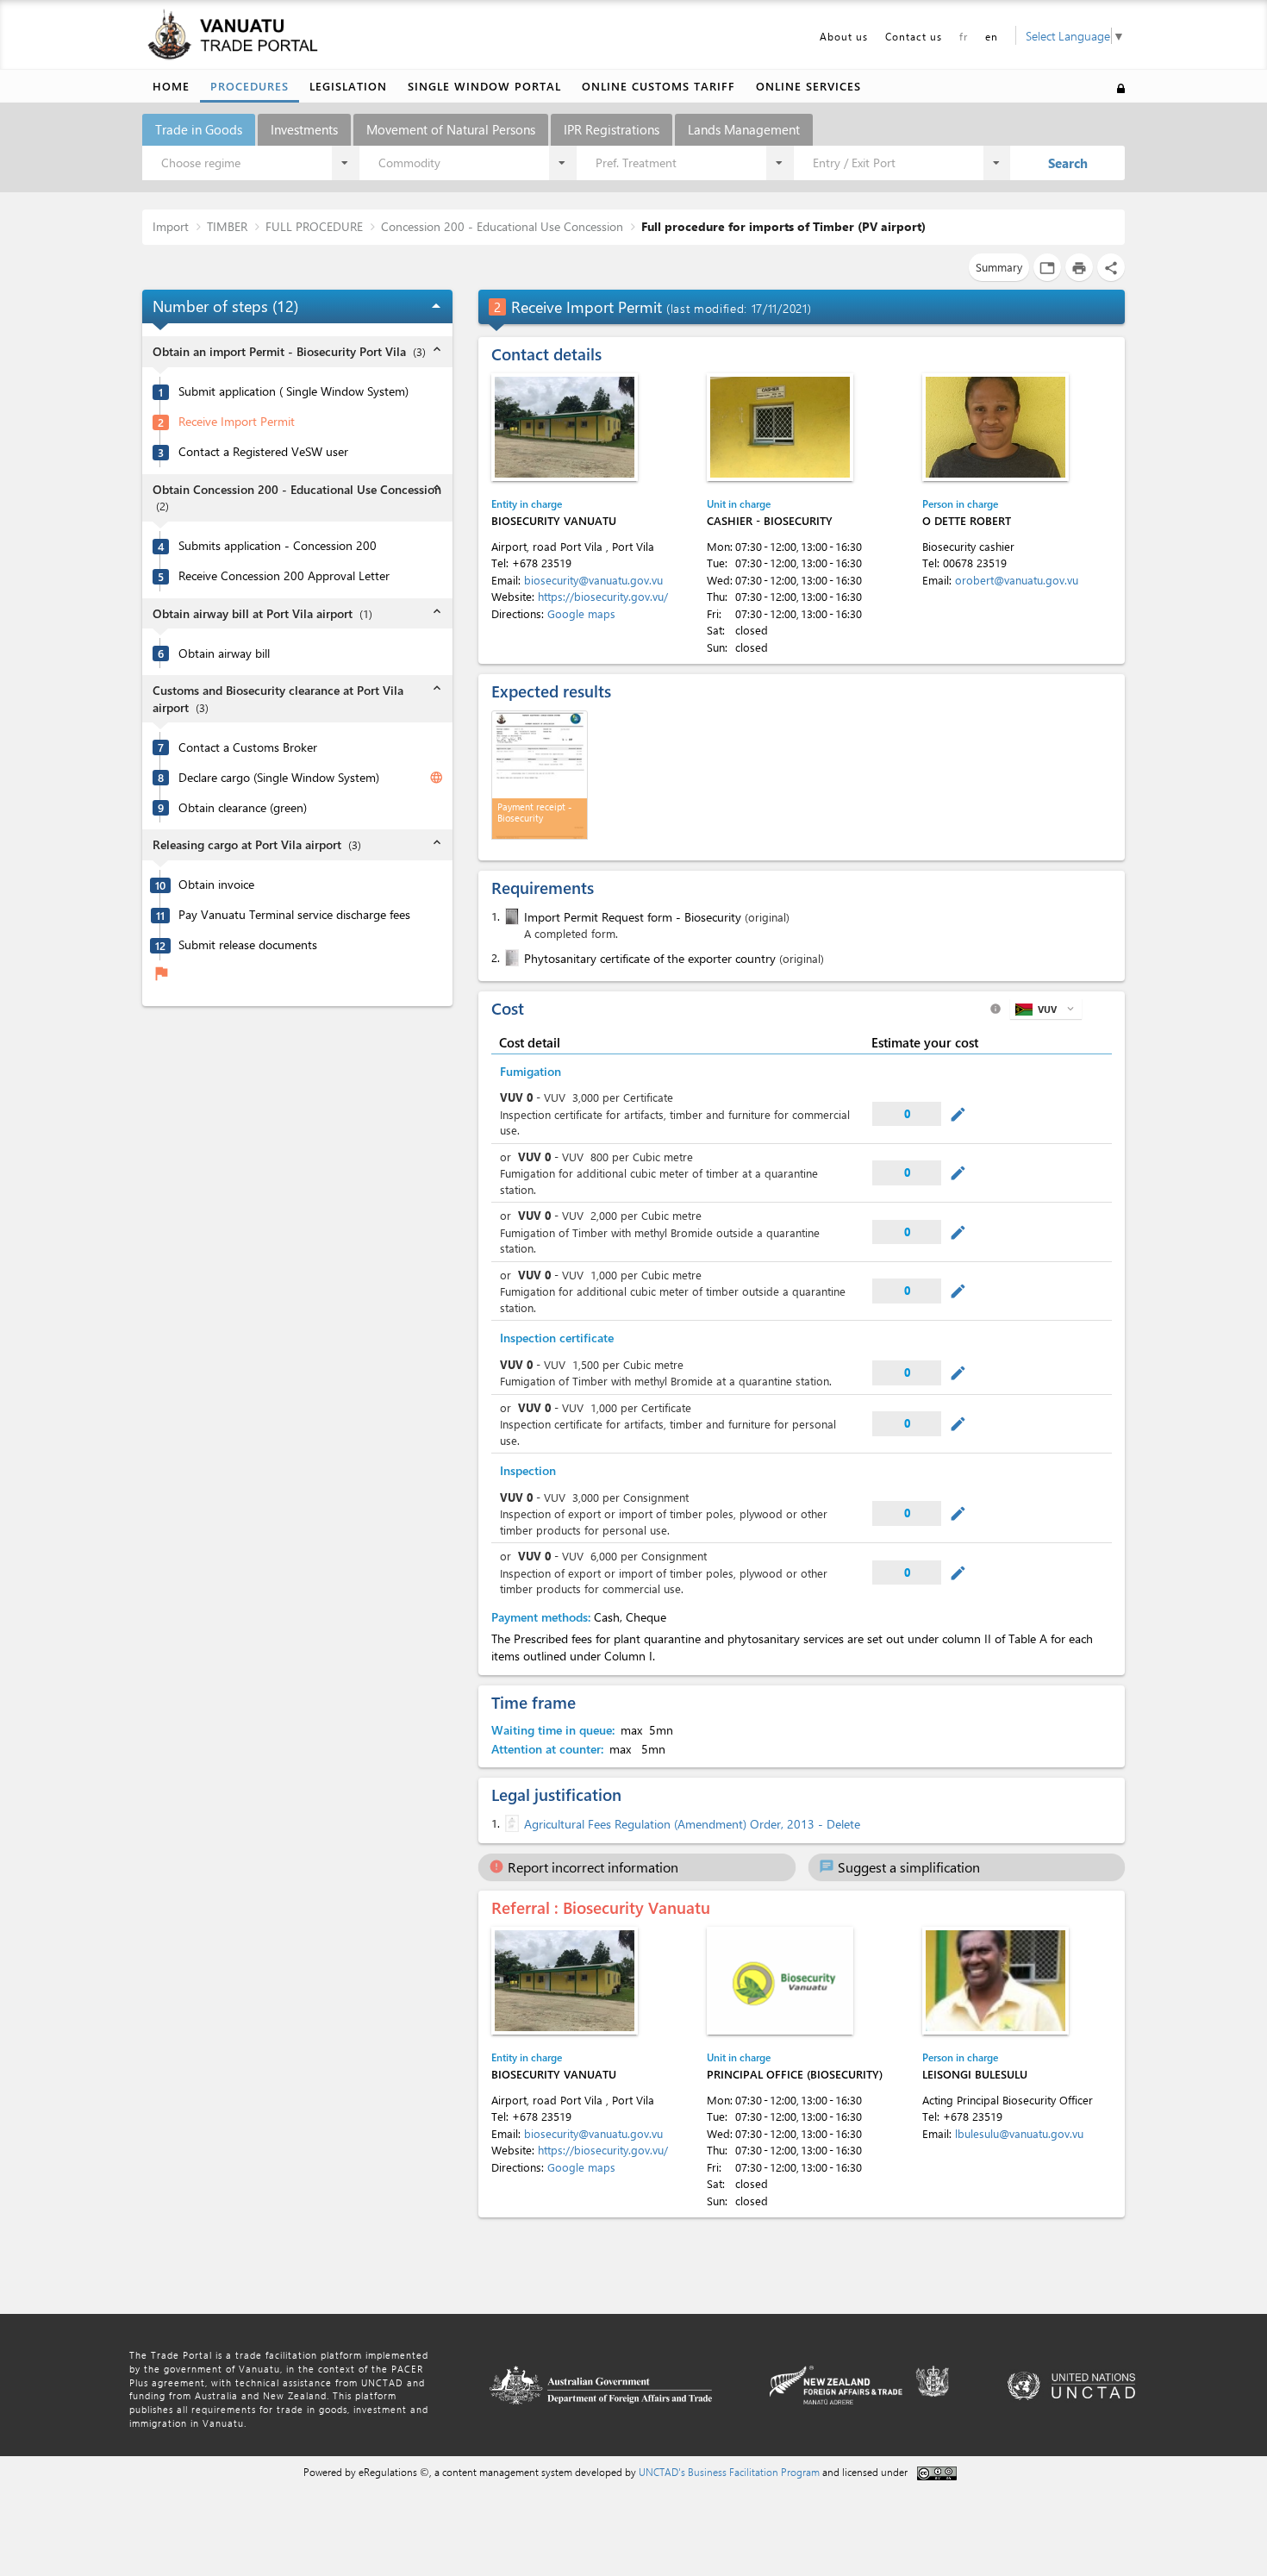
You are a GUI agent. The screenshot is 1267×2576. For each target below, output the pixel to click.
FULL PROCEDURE (314, 226)
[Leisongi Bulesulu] (995, 1981)
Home (171, 86)
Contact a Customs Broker (248, 747)
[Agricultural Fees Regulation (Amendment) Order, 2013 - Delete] (510, 1823)
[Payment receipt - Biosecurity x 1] (540, 775)
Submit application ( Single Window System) (293, 391)
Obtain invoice (216, 885)
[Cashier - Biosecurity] (780, 427)
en (992, 36)
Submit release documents (248, 945)
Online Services (808, 86)
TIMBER (227, 226)
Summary (999, 267)
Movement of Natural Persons (451, 129)
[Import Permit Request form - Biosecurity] (510, 916)
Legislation (348, 86)
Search (1068, 163)
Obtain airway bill (224, 653)
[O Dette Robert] (995, 427)
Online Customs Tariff (658, 86)
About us (844, 36)
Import (171, 226)
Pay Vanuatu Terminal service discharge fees (294, 915)
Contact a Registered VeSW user (263, 452)
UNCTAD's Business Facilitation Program (729, 2472)
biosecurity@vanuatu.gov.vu (593, 580)
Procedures (250, 86)
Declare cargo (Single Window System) (279, 778)
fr (964, 36)
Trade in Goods (199, 129)
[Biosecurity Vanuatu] (565, 427)
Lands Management (744, 129)
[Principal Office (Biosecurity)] (780, 1981)
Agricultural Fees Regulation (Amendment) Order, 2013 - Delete (692, 1824)
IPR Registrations (612, 129)
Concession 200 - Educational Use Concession (502, 226)
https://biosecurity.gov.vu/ (603, 596)
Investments (304, 129)
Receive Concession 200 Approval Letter (284, 576)
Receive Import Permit (237, 422)
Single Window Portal (484, 86)
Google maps (581, 613)
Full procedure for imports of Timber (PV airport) (783, 226)
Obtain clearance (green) (243, 808)
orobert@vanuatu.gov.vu (1017, 580)
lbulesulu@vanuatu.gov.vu (1019, 2133)
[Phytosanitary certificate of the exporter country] (510, 958)
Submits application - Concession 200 (278, 546)
